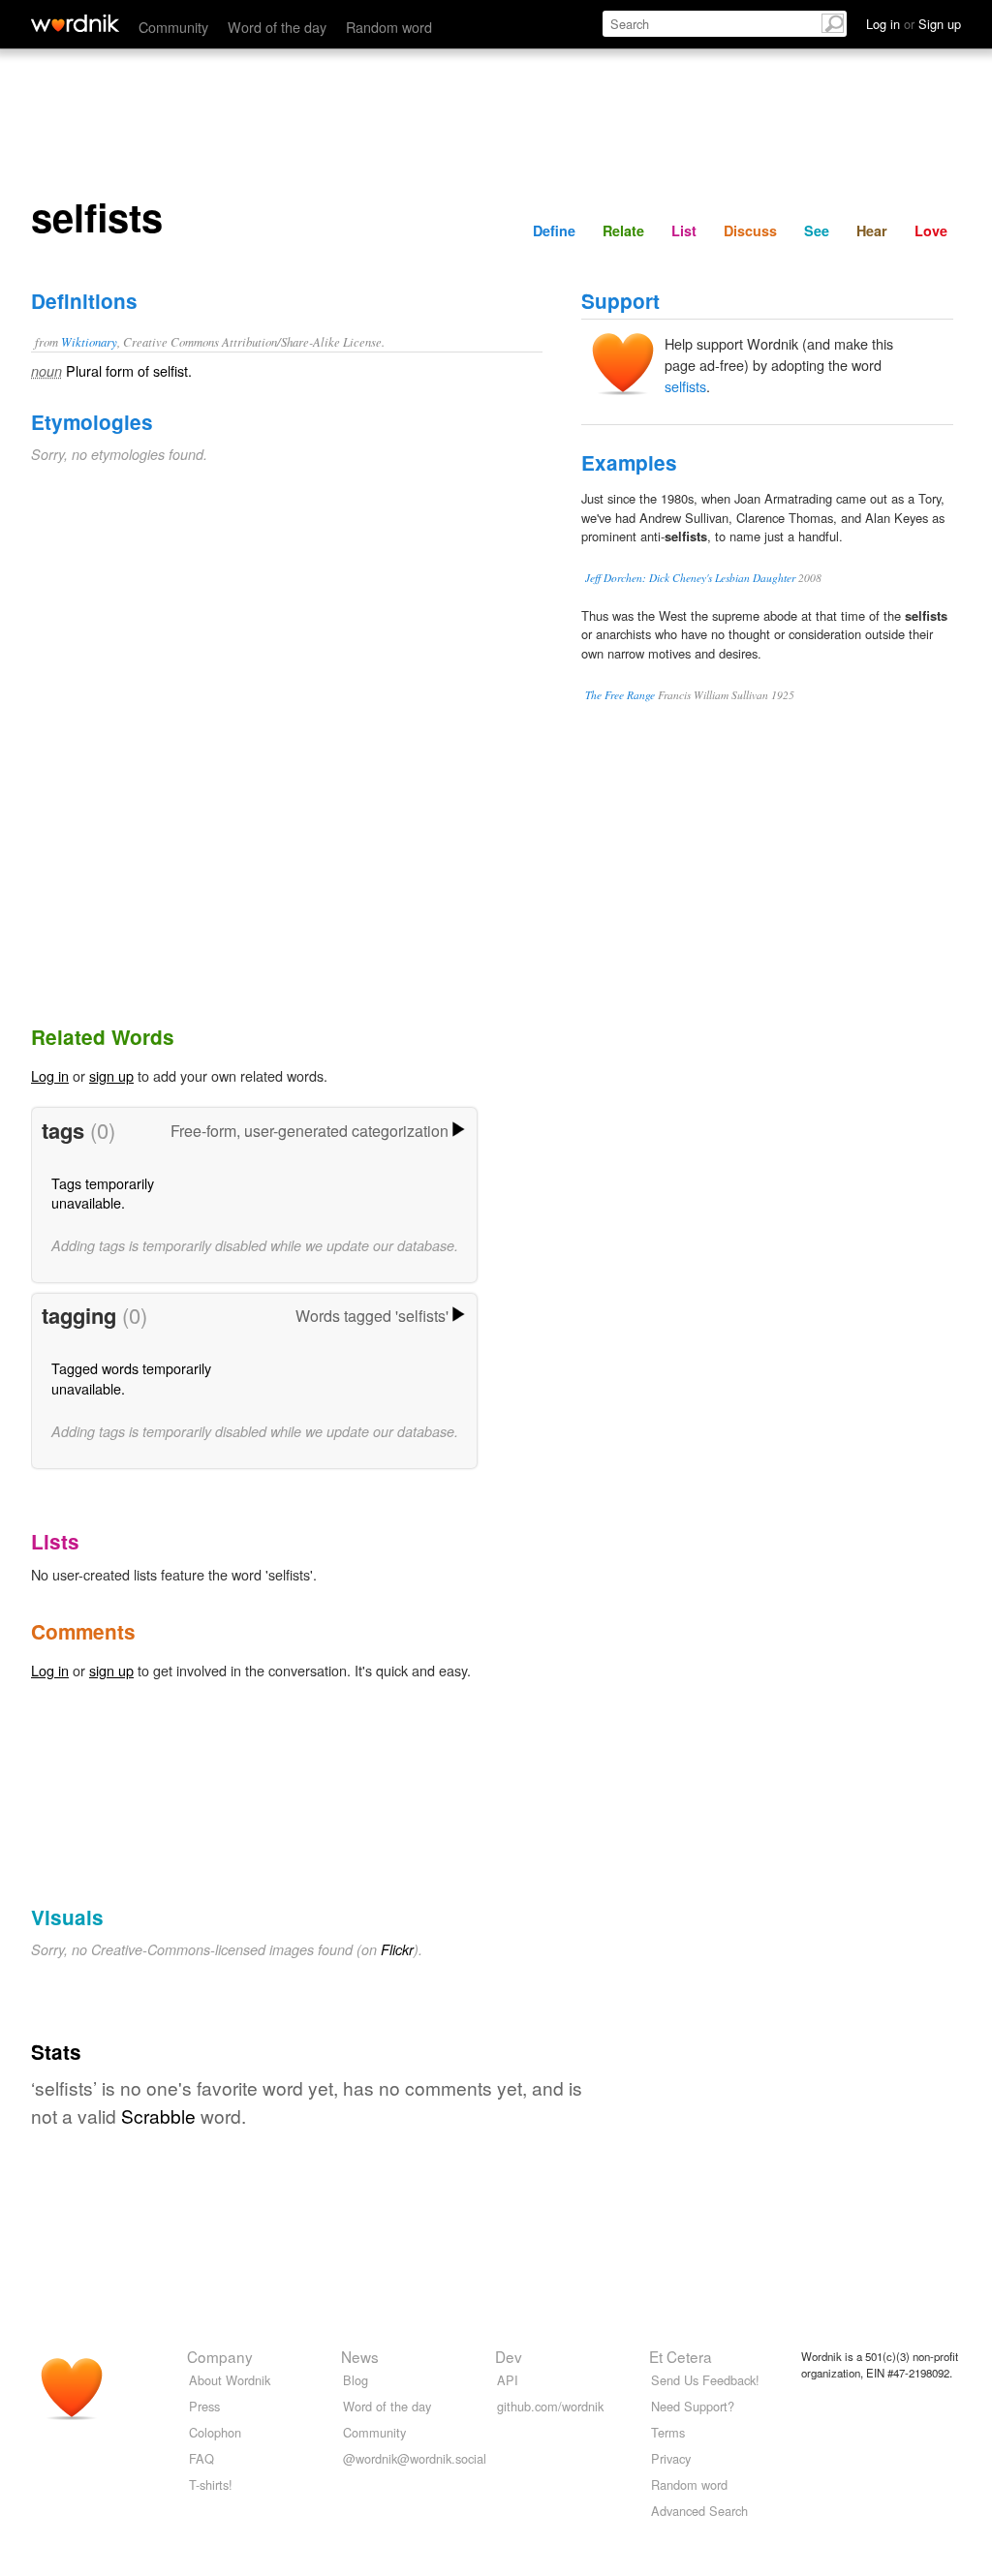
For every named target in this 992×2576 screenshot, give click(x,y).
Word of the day (277, 27)
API (508, 2380)
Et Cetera (681, 2356)
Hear (872, 230)
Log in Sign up (914, 24)
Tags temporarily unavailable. (103, 1193)
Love (931, 230)
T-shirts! (211, 2484)
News (360, 2356)
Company (220, 2356)
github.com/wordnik (550, 2406)
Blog (356, 2380)
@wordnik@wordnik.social (415, 2458)
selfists (685, 386)
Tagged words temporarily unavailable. (131, 1378)
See (817, 230)
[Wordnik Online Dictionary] (75, 23)
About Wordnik (230, 2380)
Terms (668, 2432)
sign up (111, 1075)
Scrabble (158, 2116)
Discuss (750, 230)
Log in (50, 1075)
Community (173, 27)
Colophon (215, 2432)
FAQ (201, 2458)
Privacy (671, 2458)
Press (204, 2406)
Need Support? (693, 2406)
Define (554, 230)
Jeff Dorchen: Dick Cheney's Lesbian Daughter (690, 578)
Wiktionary (89, 341)
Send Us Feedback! (705, 2380)
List (684, 230)
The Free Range (620, 695)
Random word (389, 27)
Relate (623, 230)
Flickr (397, 1949)
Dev (509, 2356)
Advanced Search (699, 2511)
